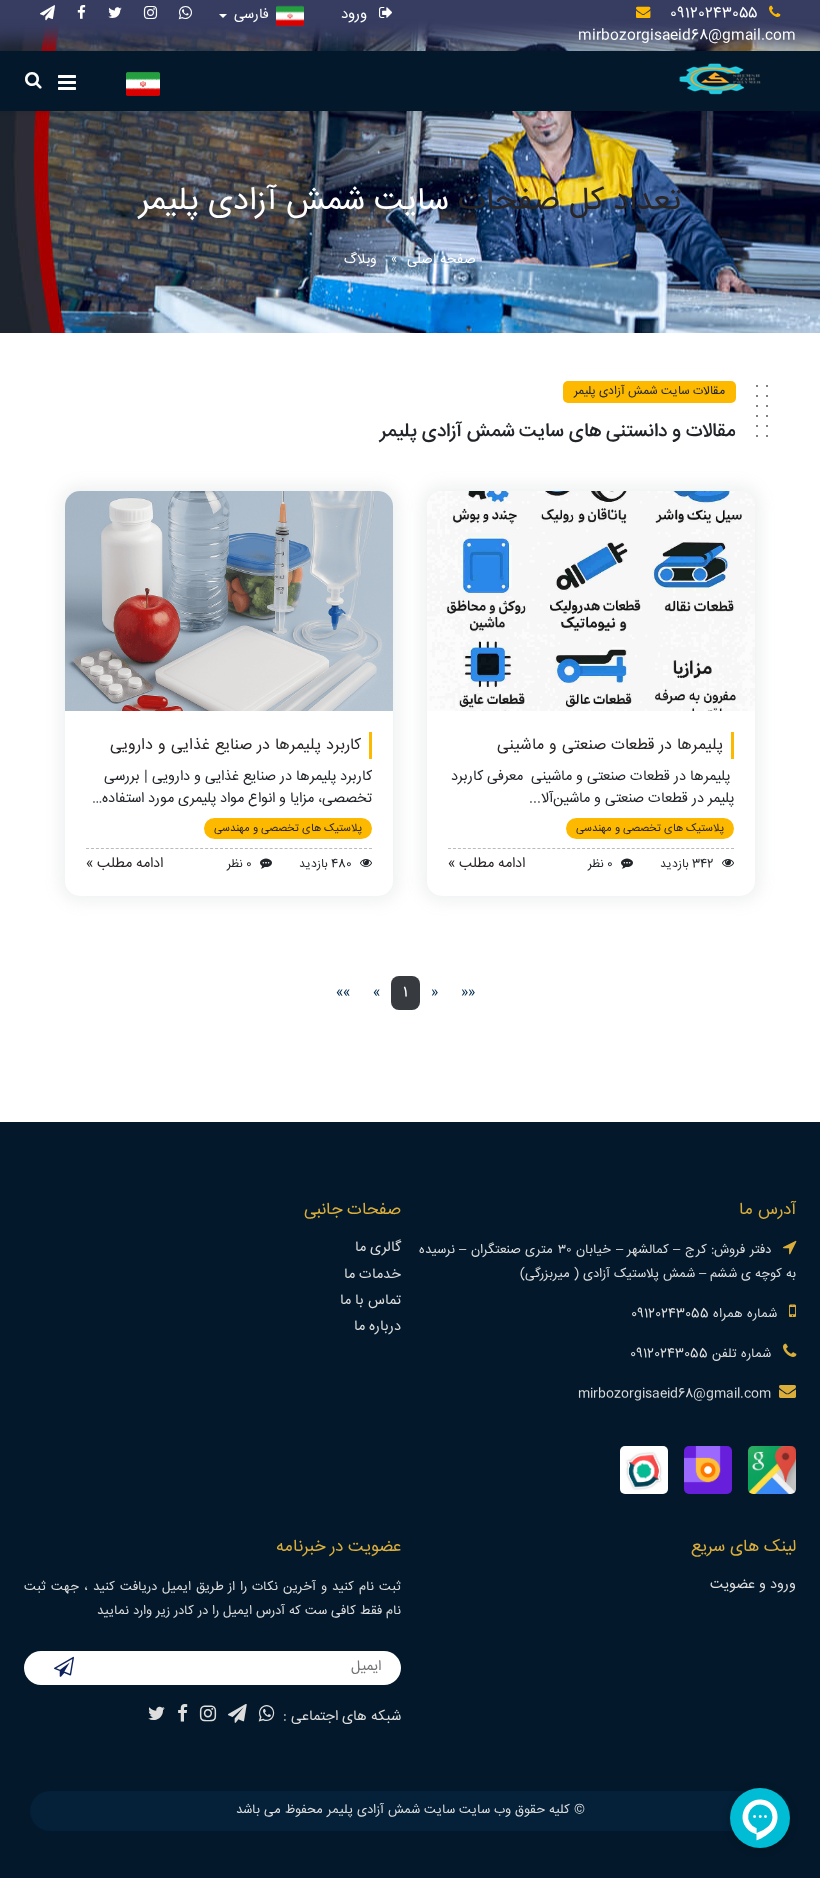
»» (343, 993)
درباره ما (377, 1327)
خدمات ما (372, 1275)
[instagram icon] (150, 14)
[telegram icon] (47, 14)
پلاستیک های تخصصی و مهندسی (650, 828)
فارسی (251, 15)
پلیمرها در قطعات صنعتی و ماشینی (610, 745)
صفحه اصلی (441, 260)
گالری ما (378, 1248)
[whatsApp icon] (185, 14)
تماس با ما (370, 1301)
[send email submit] (64, 1670)
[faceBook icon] (81, 14)
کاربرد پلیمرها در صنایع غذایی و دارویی (235, 745)
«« (468, 993)
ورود (356, 14)
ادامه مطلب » (486, 864)
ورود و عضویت (753, 1585)
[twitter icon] (115, 14)
